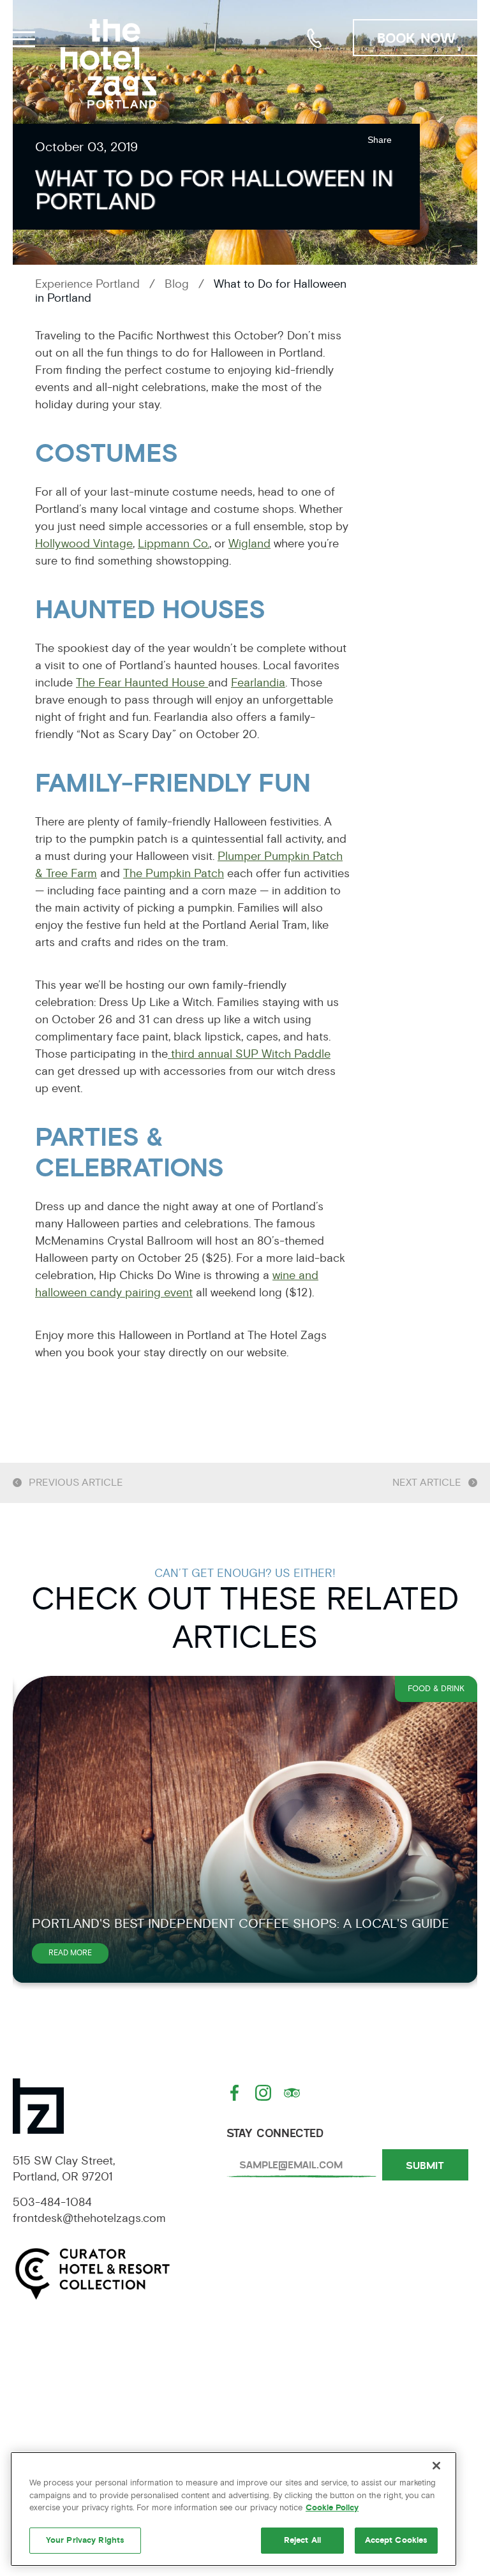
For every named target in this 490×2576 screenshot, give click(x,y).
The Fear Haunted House (142, 683)
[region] (234, 2509)
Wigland (249, 544)
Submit (425, 2165)
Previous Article (76, 1483)
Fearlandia (258, 683)
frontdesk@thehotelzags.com (89, 2218)
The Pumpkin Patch (174, 873)
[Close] (436, 2466)
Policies (400, 2395)
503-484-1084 (315, 38)
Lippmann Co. (174, 544)
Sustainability (245, 2432)
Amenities (90, 2395)
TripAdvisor (293, 2093)
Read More (78, 1956)
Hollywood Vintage (84, 544)
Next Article (427, 1483)
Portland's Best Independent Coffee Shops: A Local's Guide (241, 1924)
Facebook (236, 2093)
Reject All (302, 2540)
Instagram (265, 2093)
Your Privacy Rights (85, 2540)
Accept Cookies (397, 2540)
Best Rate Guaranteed (400, 2432)
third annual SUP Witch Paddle (249, 1054)
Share (380, 140)
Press (90, 2432)
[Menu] (22, 37)
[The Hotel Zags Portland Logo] (108, 64)
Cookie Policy (332, 2508)
